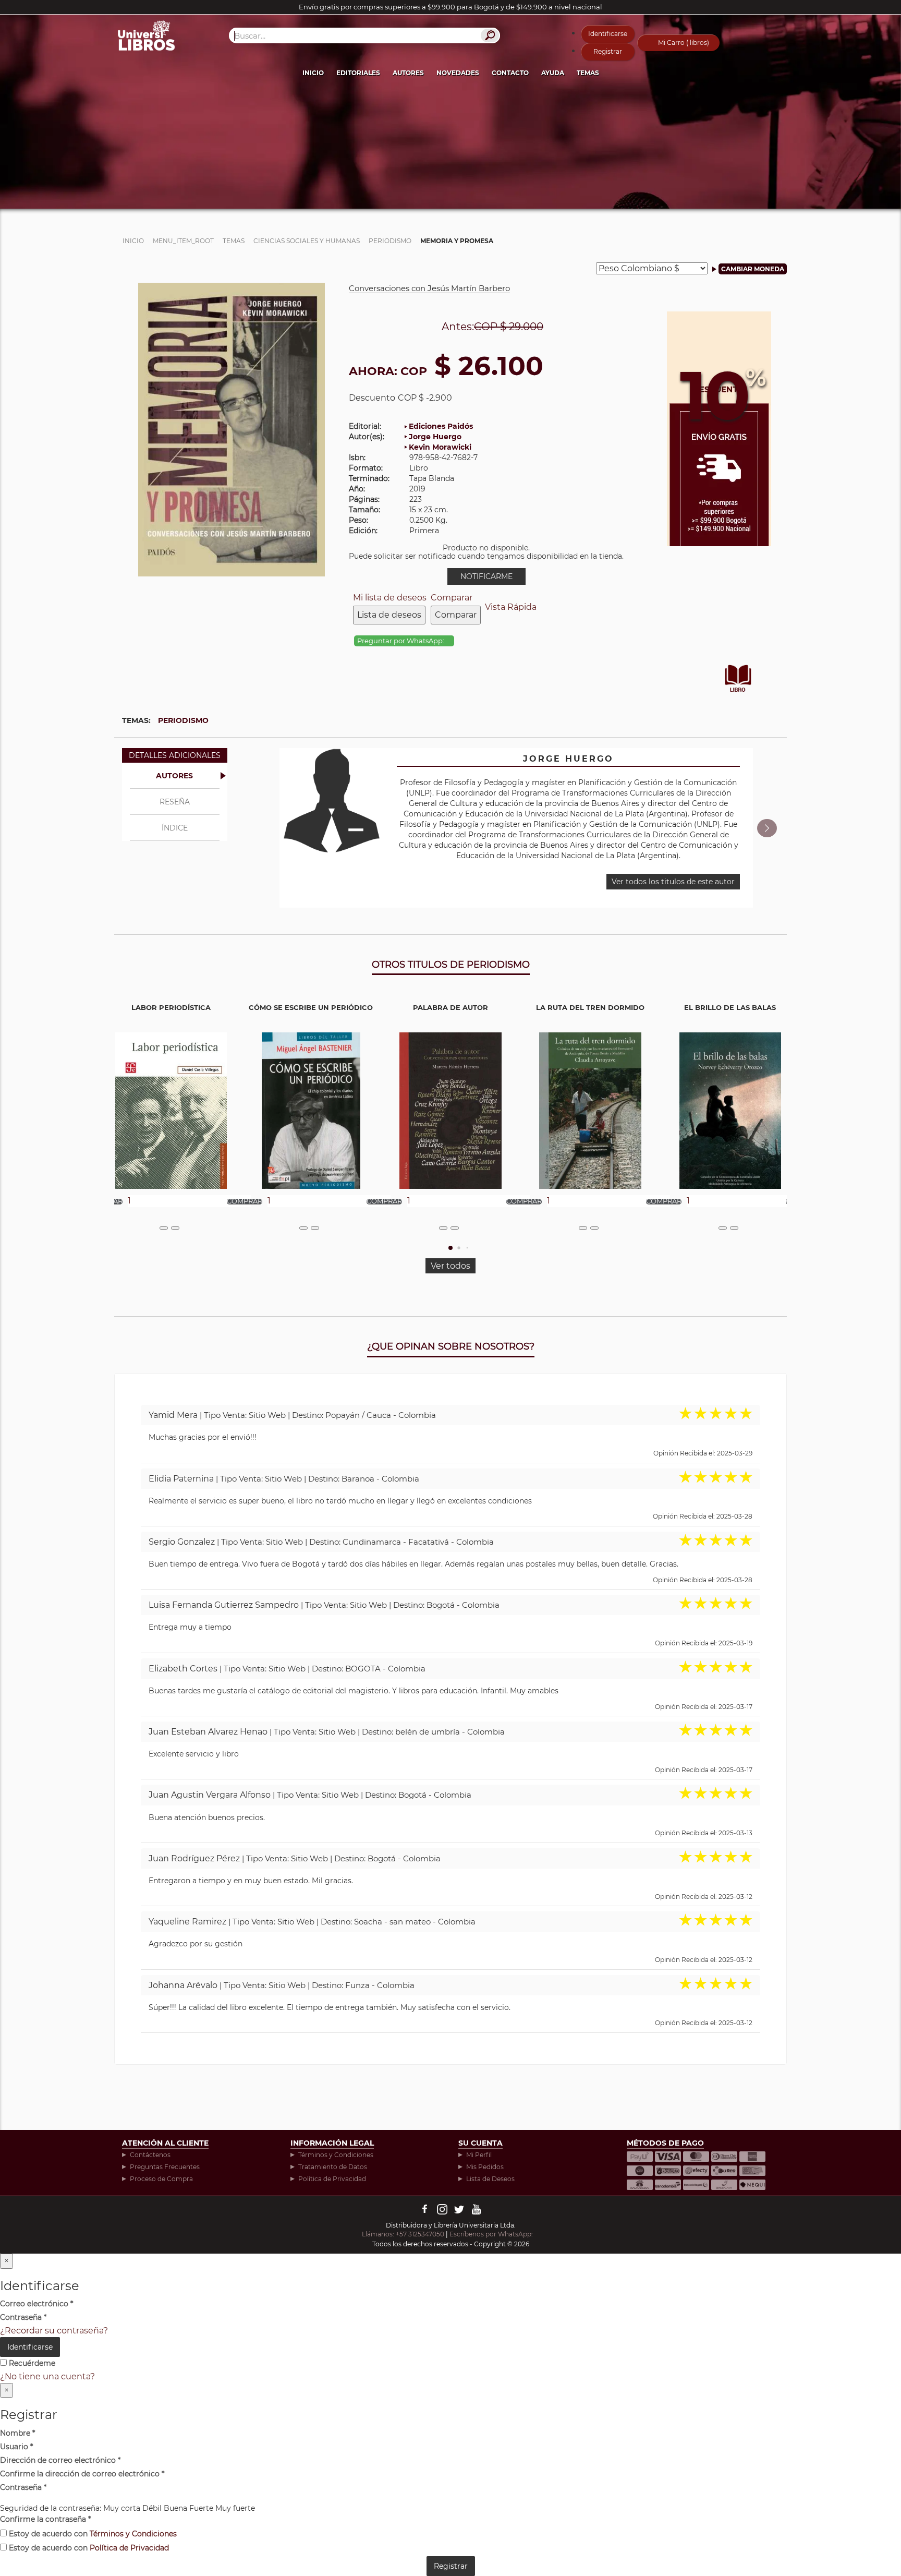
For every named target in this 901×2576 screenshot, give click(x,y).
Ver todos (451, 1266)
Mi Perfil (479, 2155)
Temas (588, 73)
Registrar (608, 51)
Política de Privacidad (332, 2179)
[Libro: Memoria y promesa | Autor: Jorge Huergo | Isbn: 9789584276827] (232, 429)
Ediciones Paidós (441, 426)
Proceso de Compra (161, 2179)
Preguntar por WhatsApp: (401, 641)
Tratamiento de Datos (333, 2167)
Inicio (313, 73)
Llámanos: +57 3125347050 (403, 2234)
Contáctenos (150, 2155)
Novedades (458, 73)
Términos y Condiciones (336, 2155)
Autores (408, 73)
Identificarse (608, 34)
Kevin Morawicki (440, 447)
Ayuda (553, 73)
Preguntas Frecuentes (165, 2167)
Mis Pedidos (485, 2167)
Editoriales (358, 73)
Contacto (510, 73)
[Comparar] (175, 1228)
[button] (767, 828)
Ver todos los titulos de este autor (673, 882)
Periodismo (183, 720)
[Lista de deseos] (164, 1228)
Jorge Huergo (435, 437)
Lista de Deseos (490, 2179)
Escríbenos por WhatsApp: (492, 2234)
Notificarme (486, 576)
